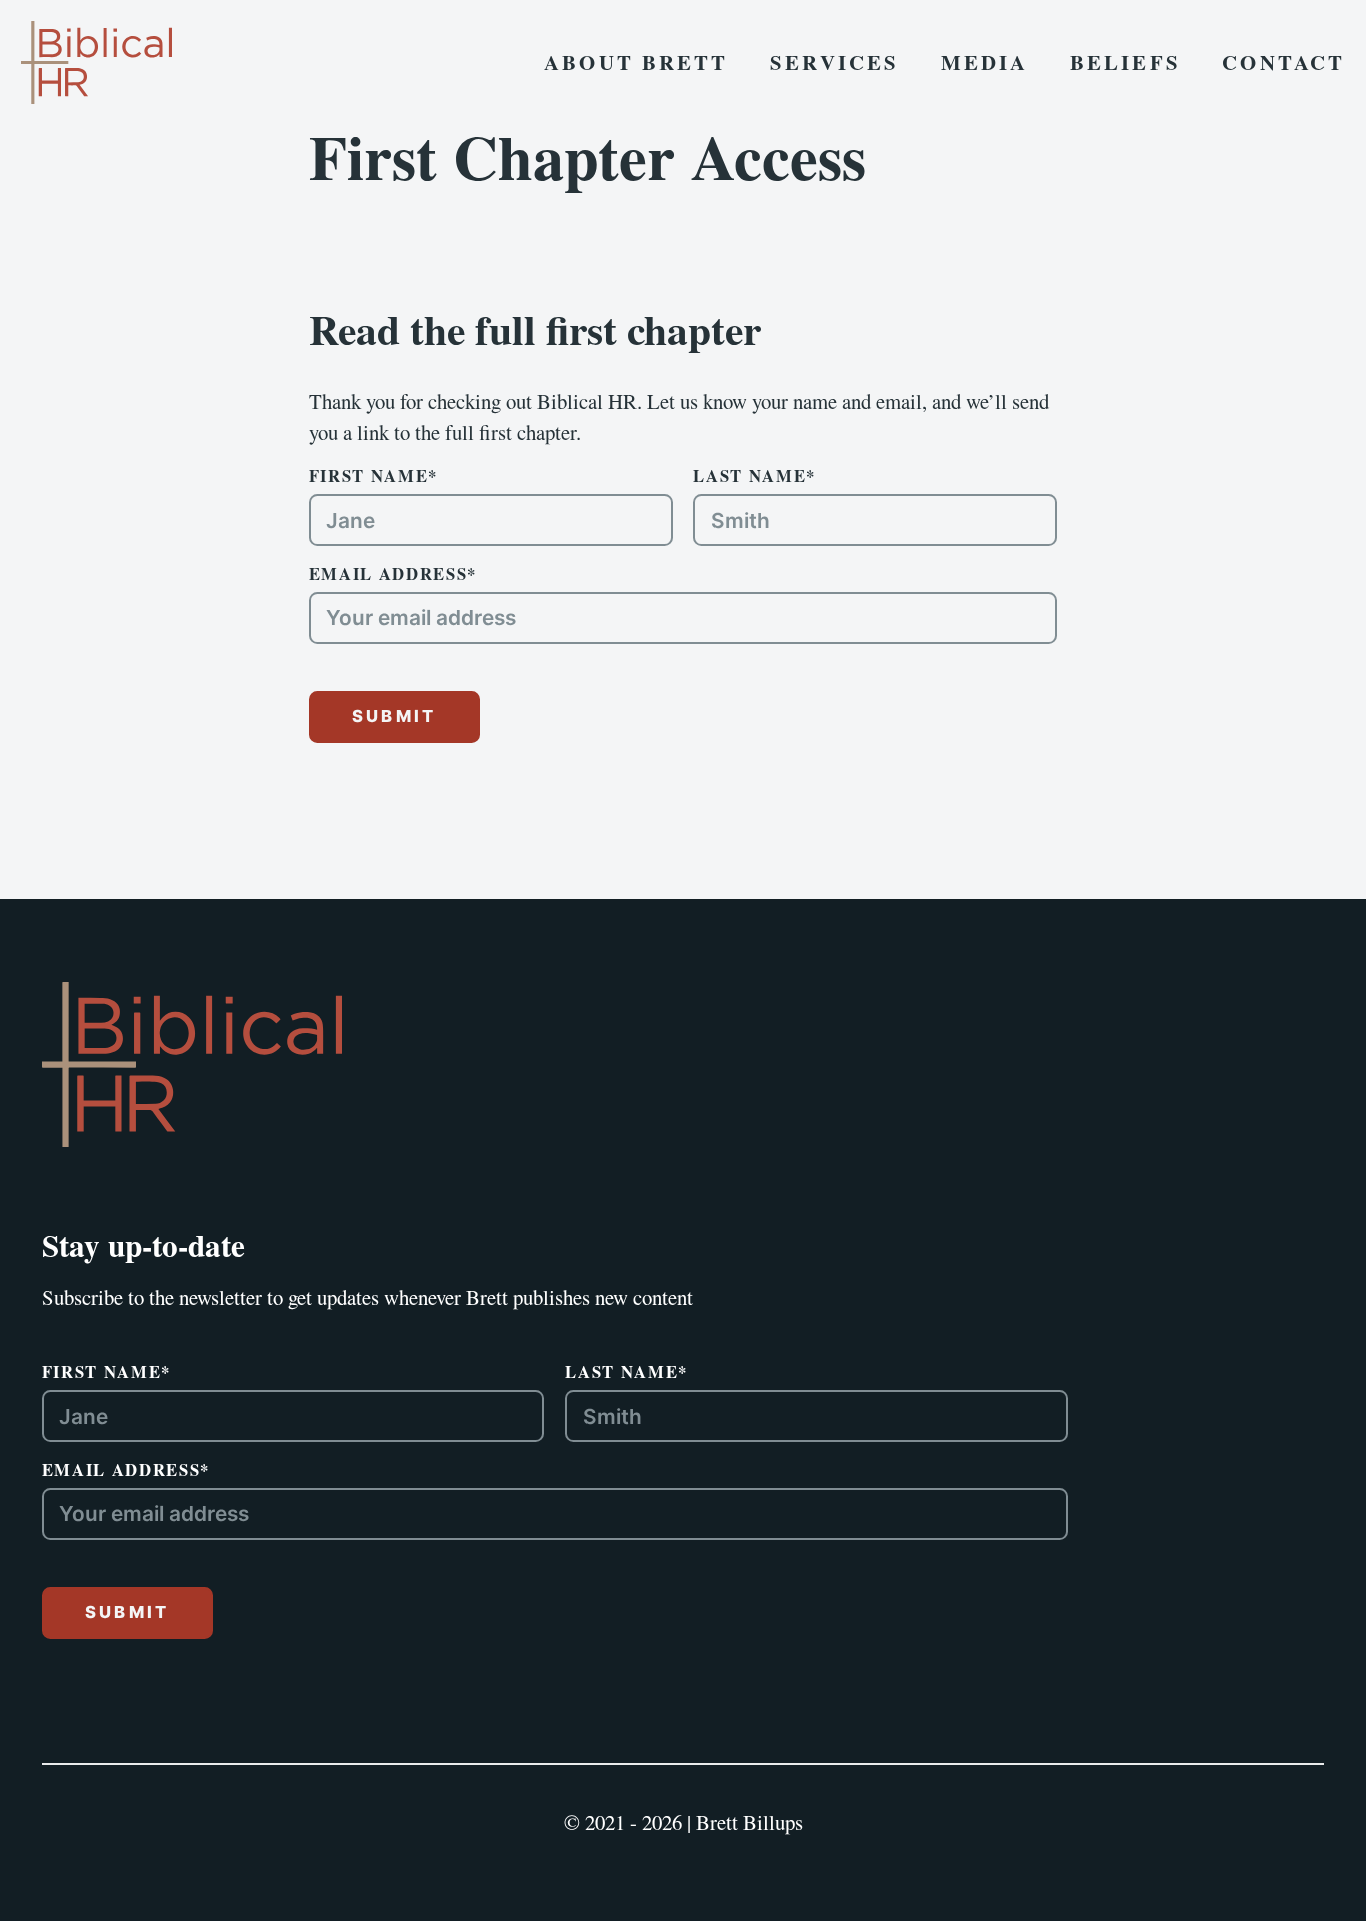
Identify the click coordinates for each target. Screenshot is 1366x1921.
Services (834, 62)
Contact (1283, 62)
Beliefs (1125, 62)
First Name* (373, 476)
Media (985, 62)
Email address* (393, 574)
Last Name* (754, 476)
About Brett (636, 62)
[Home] (192, 1064)
